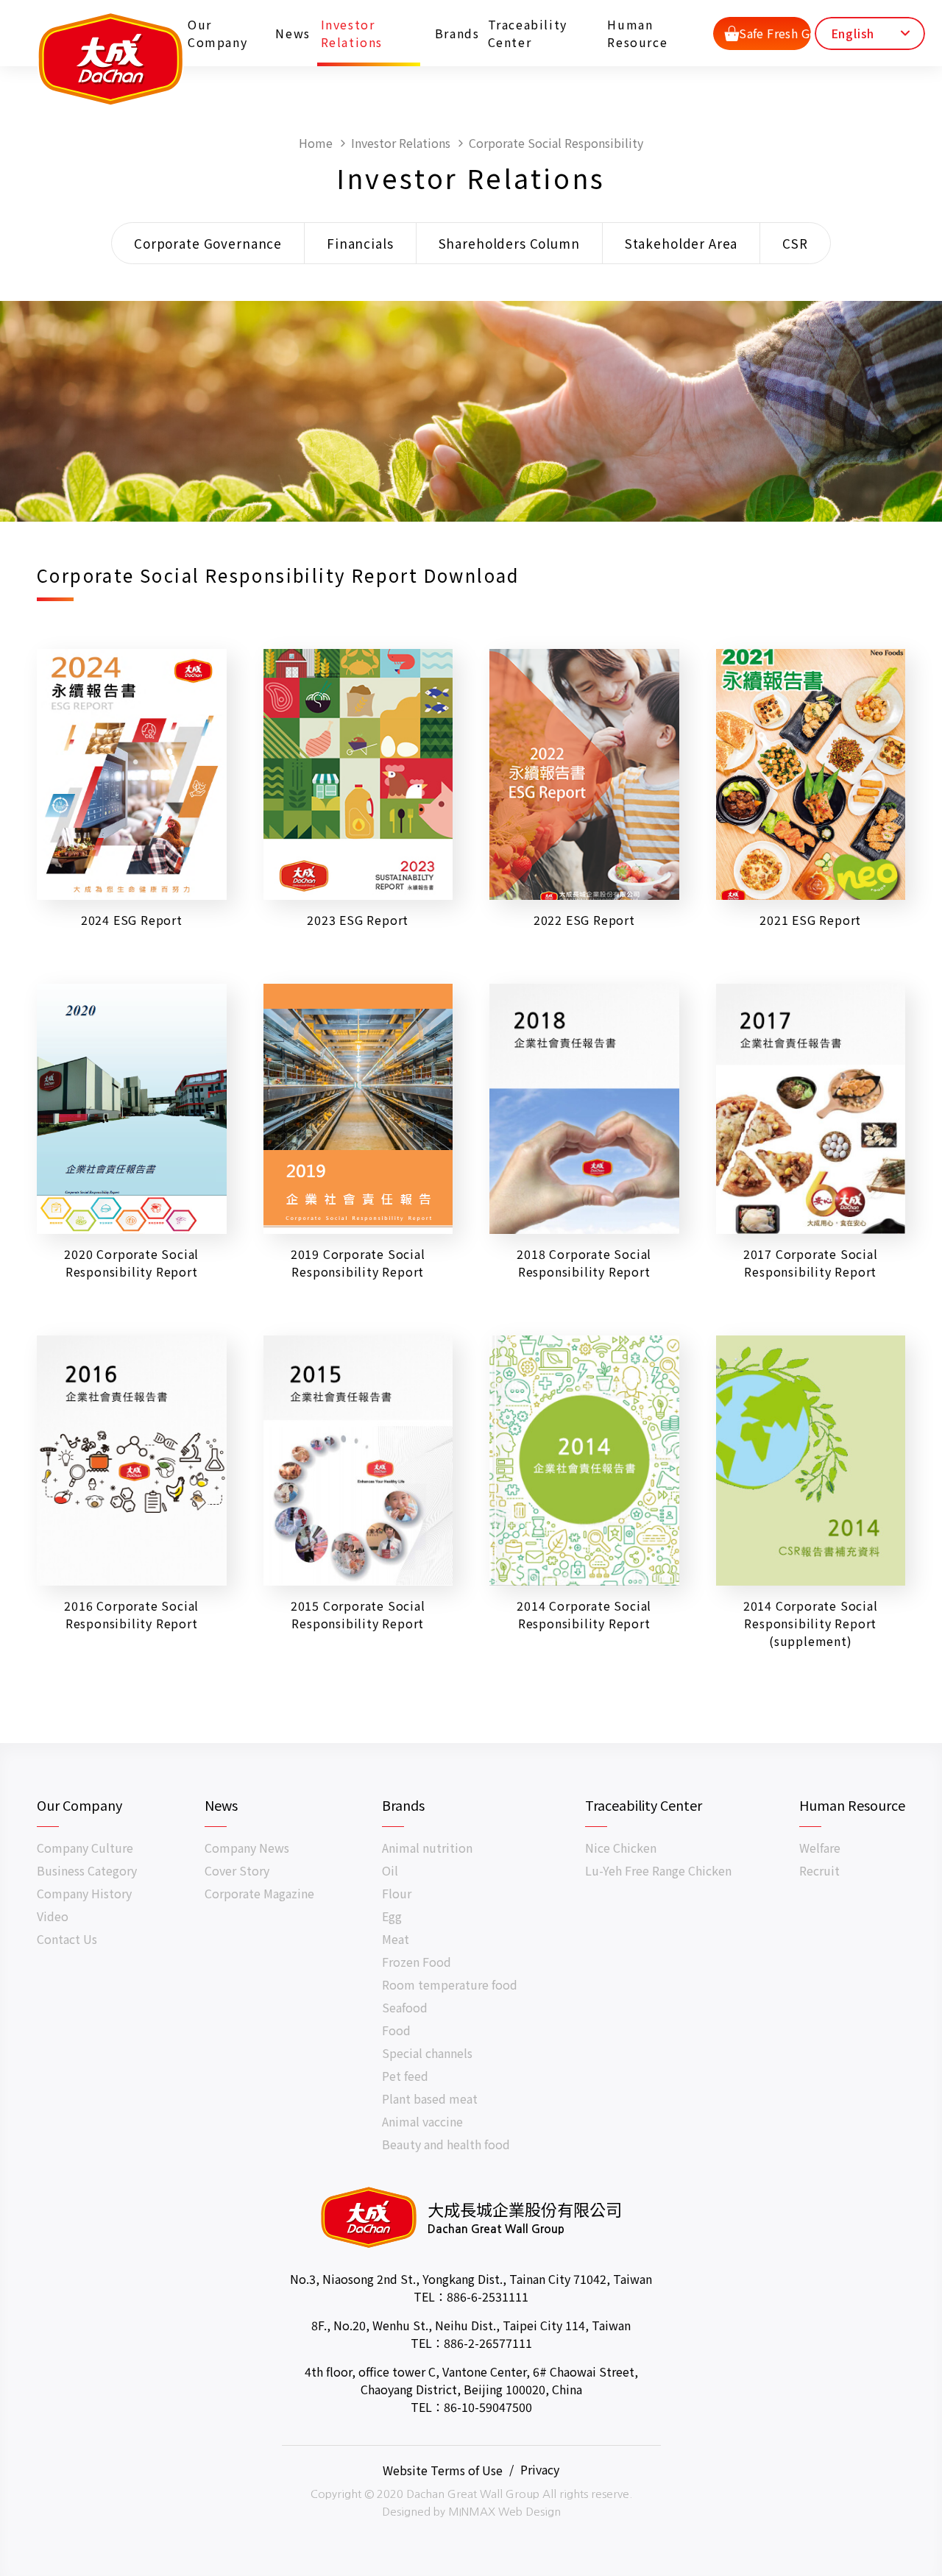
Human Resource (637, 33)
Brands (452, 33)
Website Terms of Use (443, 2469)
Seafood (405, 2007)
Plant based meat (430, 2098)
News (288, 33)
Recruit (819, 1870)
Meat (396, 1939)
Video (53, 1916)
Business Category (87, 1870)
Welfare (820, 1848)
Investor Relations (352, 33)
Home (316, 143)
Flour (397, 1893)
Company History (84, 1893)
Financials (360, 243)
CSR (795, 243)
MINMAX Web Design (504, 2512)
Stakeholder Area (681, 243)
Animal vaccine (422, 2121)
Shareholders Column (509, 243)
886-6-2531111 (488, 2296)
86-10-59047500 (488, 2407)
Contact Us (67, 1939)
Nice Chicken (621, 1848)
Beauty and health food (446, 2144)
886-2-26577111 (488, 2343)
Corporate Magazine (259, 1893)
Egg (392, 1916)
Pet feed (405, 2076)
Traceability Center (528, 33)
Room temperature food (450, 1984)
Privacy (540, 2469)
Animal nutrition (427, 1848)
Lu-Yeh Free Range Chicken (658, 1870)
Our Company (217, 33)
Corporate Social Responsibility (556, 143)
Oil (390, 1870)
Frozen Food (417, 1962)
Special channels (427, 2053)
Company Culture (85, 1848)
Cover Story (237, 1870)
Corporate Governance (208, 243)
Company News (247, 1848)
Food (396, 2030)
